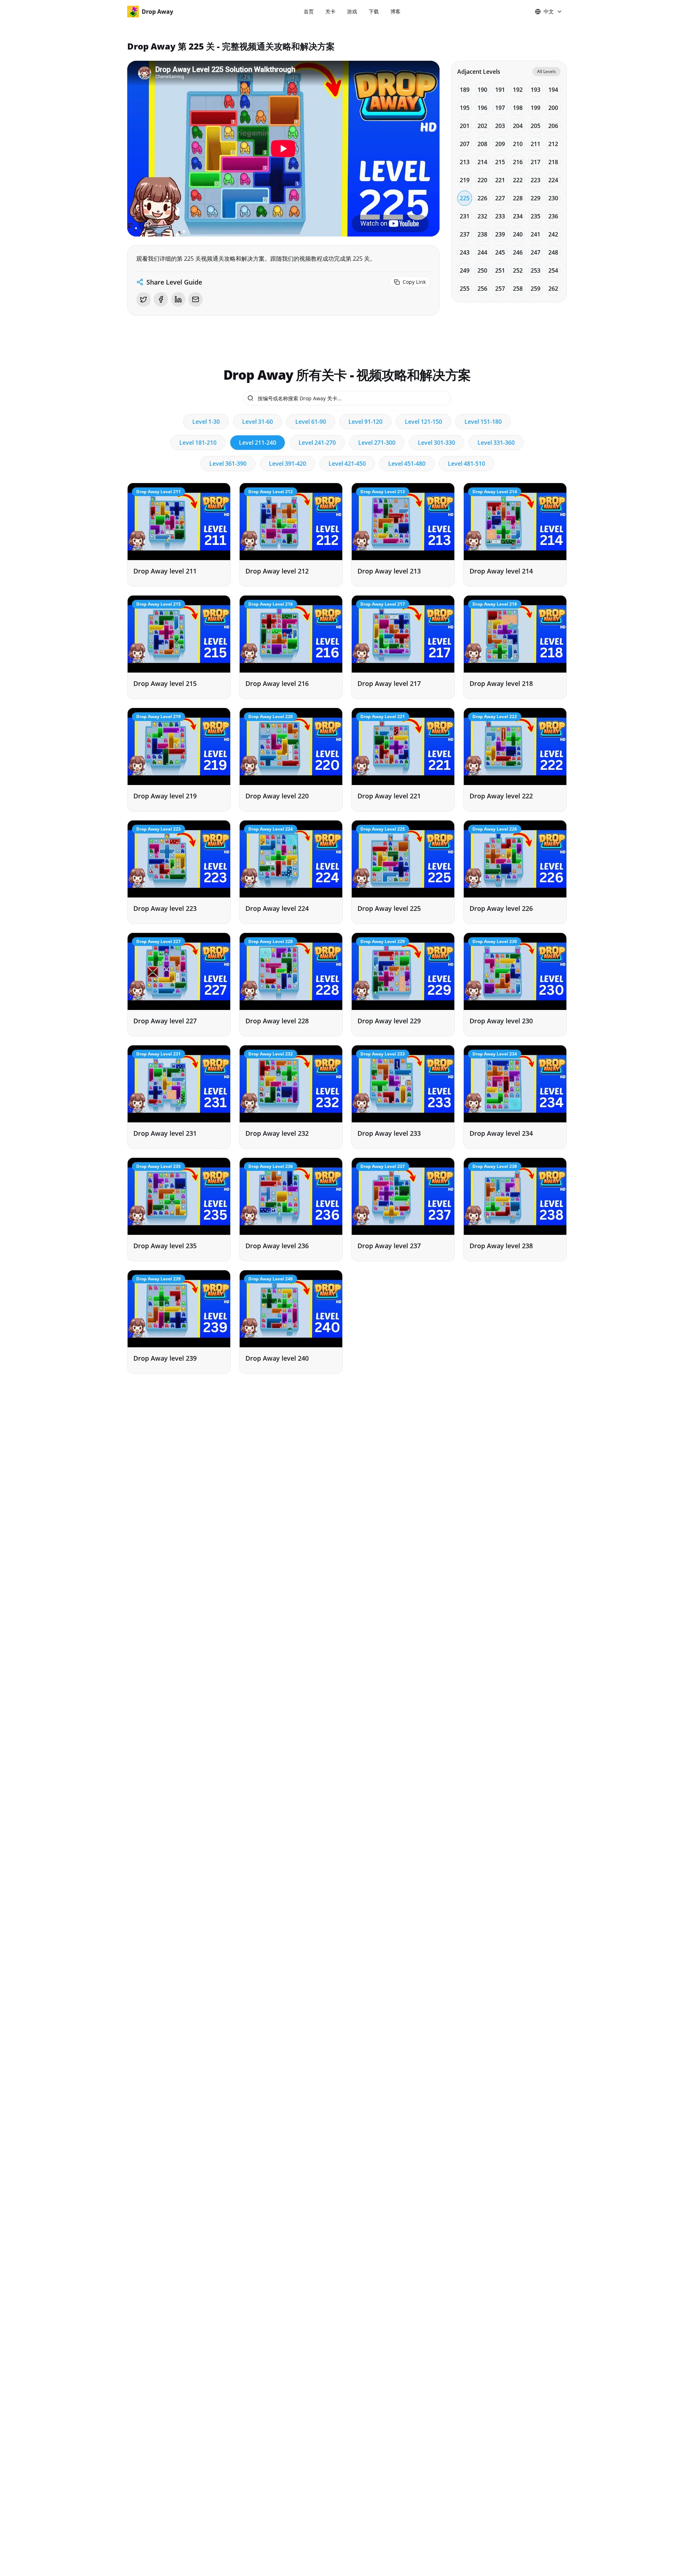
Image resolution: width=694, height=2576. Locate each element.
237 (465, 234)
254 (553, 270)
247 (536, 252)
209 (500, 144)
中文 (549, 11)
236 (553, 216)
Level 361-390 (228, 464)
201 (465, 126)
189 (465, 90)
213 (465, 162)
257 (500, 289)
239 (500, 234)
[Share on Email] (196, 299)
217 (536, 162)
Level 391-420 (288, 464)
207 (465, 144)
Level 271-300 (377, 443)
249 (465, 270)
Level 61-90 (311, 422)
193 (536, 90)
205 (536, 126)
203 (500, 126)
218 (553, 162)
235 (536, 216)
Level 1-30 (206, 422)
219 (465, 180)
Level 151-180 (483, 422)
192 (518, 90)
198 (518, 108)
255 (465, 289)
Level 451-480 (407, 464)
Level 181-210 (198, 443)
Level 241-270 (317, 443)
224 (553, 180)
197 (500, 108)
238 (482, 234)
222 (518, 180)
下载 (374, 11)
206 (553, 126)
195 (465, 108)
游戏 (352, 11)
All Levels (547, 71)
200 (553, 108)
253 (536, 270)
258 (518, 289)
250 (482, 270)
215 (500, 162)
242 (553, 234)
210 (518, 144)
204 (518, 126)
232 (482, 216)
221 (500, 180)
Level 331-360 (496, 443)
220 (482, 180)
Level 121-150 (423, 422)
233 (500, 216)
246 (518, 252)
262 (553, 289)
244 (482, 252)
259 (536, 289)
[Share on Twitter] (143, 299)
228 (518, 198)
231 (465, 216)
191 (500, 90)
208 (482, 144)
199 (536, 108)
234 (518, 216)
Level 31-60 (258, 422)
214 (482, 162)
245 (500, 252)
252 (518, 270)
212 (553, 144)
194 (553, 90)
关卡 (330, 11)
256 (482, 289)
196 (482, 108)
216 (518, 162)
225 (465, 198)
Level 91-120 (365, 422)
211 (536, 144)
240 (518, 234)
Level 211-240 (258, 443)
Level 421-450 (347, 464)
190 (482, 90)
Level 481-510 (466, 464)
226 (482, 198)
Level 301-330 (436, 443)
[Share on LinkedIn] (178, 299)
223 (536, 180)
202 (482, 126)
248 (553, 252)
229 (536, 198)
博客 (395, 11)
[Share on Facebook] (161, 299)
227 (500, 198)
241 (536, 234)
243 (465, 252)
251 (500, 270)
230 (553, 198)
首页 (309, 11)
